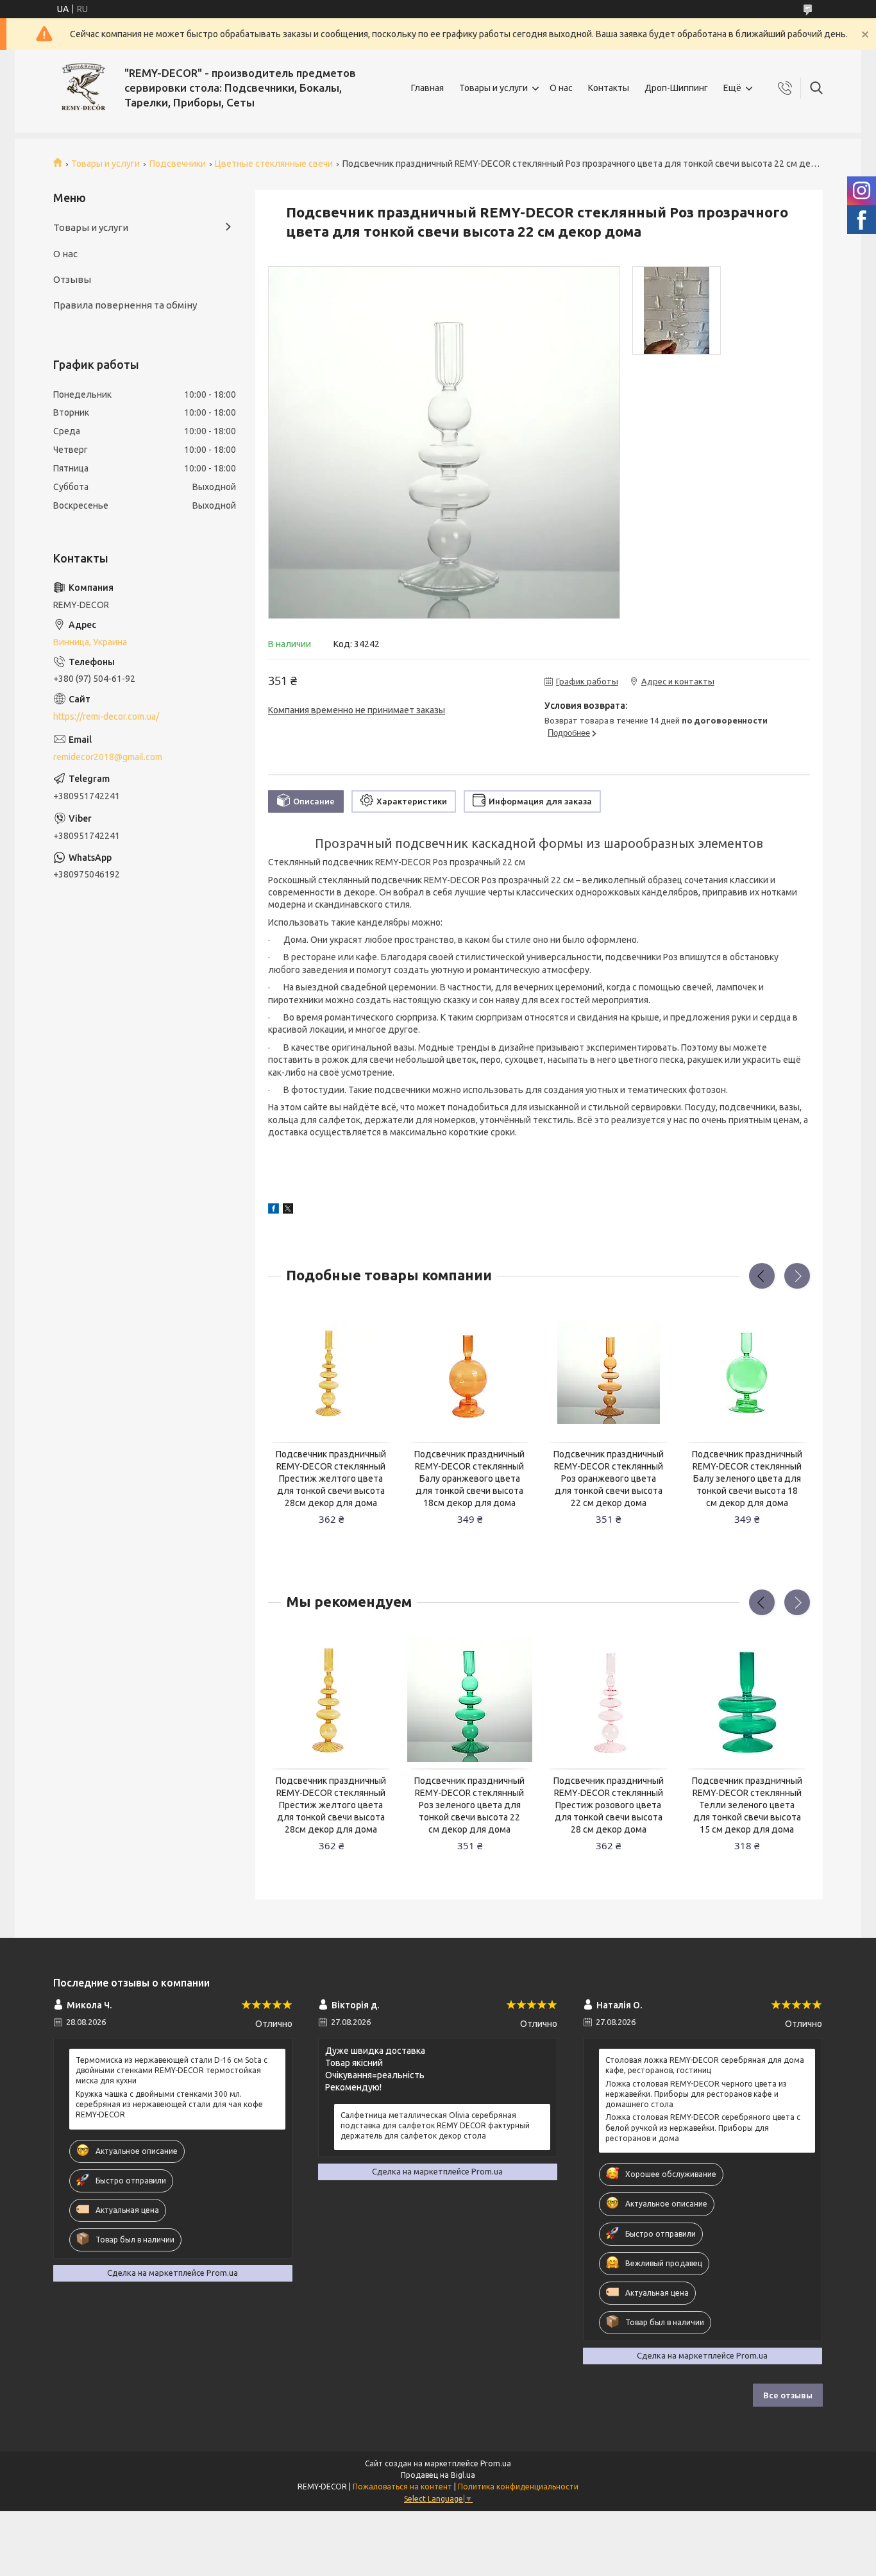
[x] (288, 1210)
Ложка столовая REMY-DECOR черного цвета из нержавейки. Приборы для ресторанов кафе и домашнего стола (696, 2094)
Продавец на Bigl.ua (438, 2475)
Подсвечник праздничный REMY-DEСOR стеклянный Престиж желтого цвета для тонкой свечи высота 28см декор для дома (331, 1479)
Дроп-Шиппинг (676, 88)
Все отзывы (788, 2395)
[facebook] (274, 1210)
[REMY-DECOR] (84, 88)
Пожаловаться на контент (402, 2487)
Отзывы (72, 279)
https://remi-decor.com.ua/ (106, 716)
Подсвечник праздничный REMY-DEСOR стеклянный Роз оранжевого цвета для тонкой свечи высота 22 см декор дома (609, 1479)
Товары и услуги (493, 88)
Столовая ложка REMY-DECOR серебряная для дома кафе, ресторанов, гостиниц (705, 2065)
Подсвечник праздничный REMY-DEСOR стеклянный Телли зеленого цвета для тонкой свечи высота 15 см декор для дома (747, 1805)
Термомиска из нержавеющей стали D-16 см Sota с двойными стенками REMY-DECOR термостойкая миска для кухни (172, 2070)
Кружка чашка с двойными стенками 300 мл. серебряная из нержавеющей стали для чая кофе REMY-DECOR (169, 2104)
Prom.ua (496, 2463)
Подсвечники (178, 164)
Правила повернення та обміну (125, 305)
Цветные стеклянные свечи (274, 164)
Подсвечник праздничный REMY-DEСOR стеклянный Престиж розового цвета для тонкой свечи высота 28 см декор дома (609, 1805)
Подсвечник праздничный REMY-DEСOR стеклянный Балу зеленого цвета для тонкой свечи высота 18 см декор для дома (747, 1479)
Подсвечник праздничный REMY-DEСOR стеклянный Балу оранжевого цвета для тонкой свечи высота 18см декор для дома (469, 1479)
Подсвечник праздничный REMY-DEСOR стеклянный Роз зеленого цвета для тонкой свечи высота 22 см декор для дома (469, 1805)
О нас (561, 88)
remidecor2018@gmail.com (108, 757)
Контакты (609, 88)
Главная (427, 88)
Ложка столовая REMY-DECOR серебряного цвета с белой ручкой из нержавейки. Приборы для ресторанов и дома (703, 2127)
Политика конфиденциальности (518, 2487)
